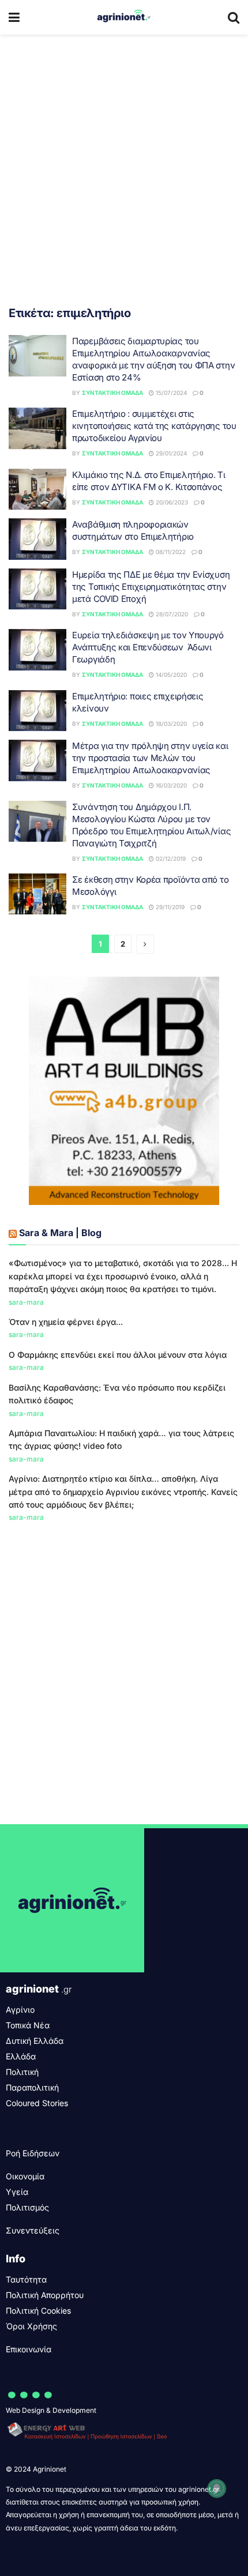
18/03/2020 (170, 724)
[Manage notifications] (217, 2488)
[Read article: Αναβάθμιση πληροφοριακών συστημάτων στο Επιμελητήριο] (37, 539)
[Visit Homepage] (124, 17)
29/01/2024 (170, 453)
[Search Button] (234, 17)
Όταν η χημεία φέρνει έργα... (66, 1322)
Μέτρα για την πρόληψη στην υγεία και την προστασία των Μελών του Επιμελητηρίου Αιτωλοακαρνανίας (150, 758)
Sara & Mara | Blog (60, 1233)
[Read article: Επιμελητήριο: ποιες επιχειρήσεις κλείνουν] (37, 711)
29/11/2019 (169, 907)
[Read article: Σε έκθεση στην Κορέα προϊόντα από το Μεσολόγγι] (37, 894)
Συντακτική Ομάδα (112, 393)
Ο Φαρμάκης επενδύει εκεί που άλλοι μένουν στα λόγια (118, 1355)
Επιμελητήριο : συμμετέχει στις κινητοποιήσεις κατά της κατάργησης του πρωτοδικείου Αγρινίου (154, 426)
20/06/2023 (171, 502)
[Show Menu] (14, 17)
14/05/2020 (170, 675)
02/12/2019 (170, 858)
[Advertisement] (124, 164)
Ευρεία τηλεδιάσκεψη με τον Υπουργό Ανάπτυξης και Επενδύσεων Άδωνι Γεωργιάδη (148, 647)
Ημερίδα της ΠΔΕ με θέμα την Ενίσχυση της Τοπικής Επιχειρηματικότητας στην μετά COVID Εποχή (151, 587)
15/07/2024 (170, 393)
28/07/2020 (171, 614)
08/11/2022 (170, 552)
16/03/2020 (170, 785)
